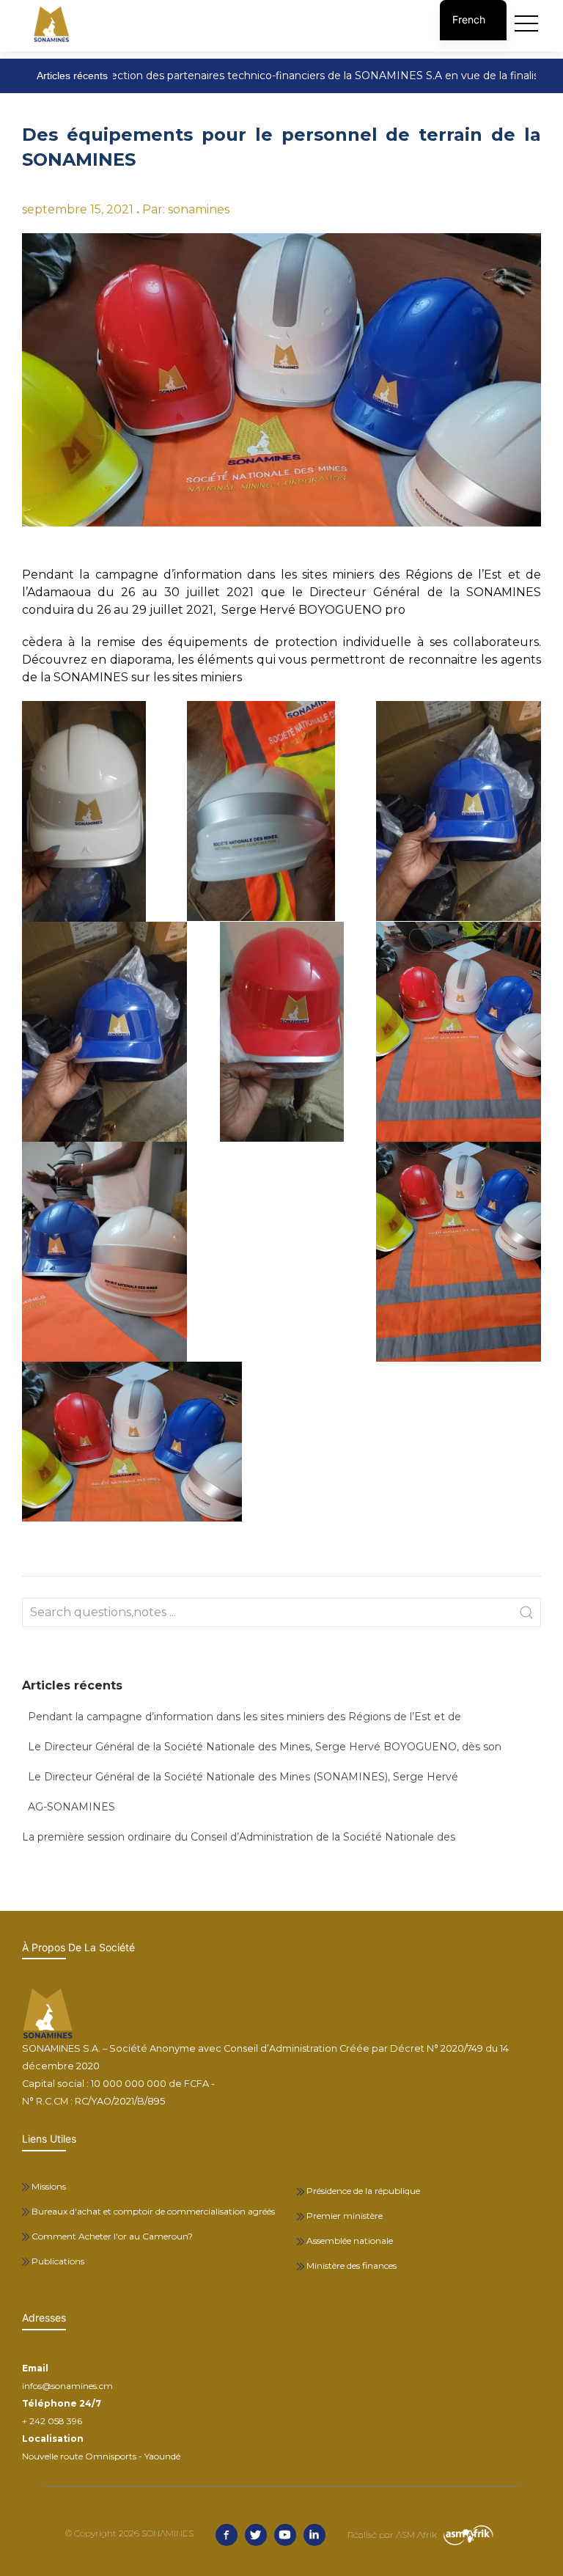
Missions (48, 2186)
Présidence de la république (362, 2191)
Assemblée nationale (349, 2241)
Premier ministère (343, 2216)
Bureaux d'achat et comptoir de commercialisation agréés (152, 2211)
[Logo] (51, 24)
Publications (57, 2261)
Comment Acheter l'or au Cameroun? (111, 2236)
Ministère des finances (350, 2265)
